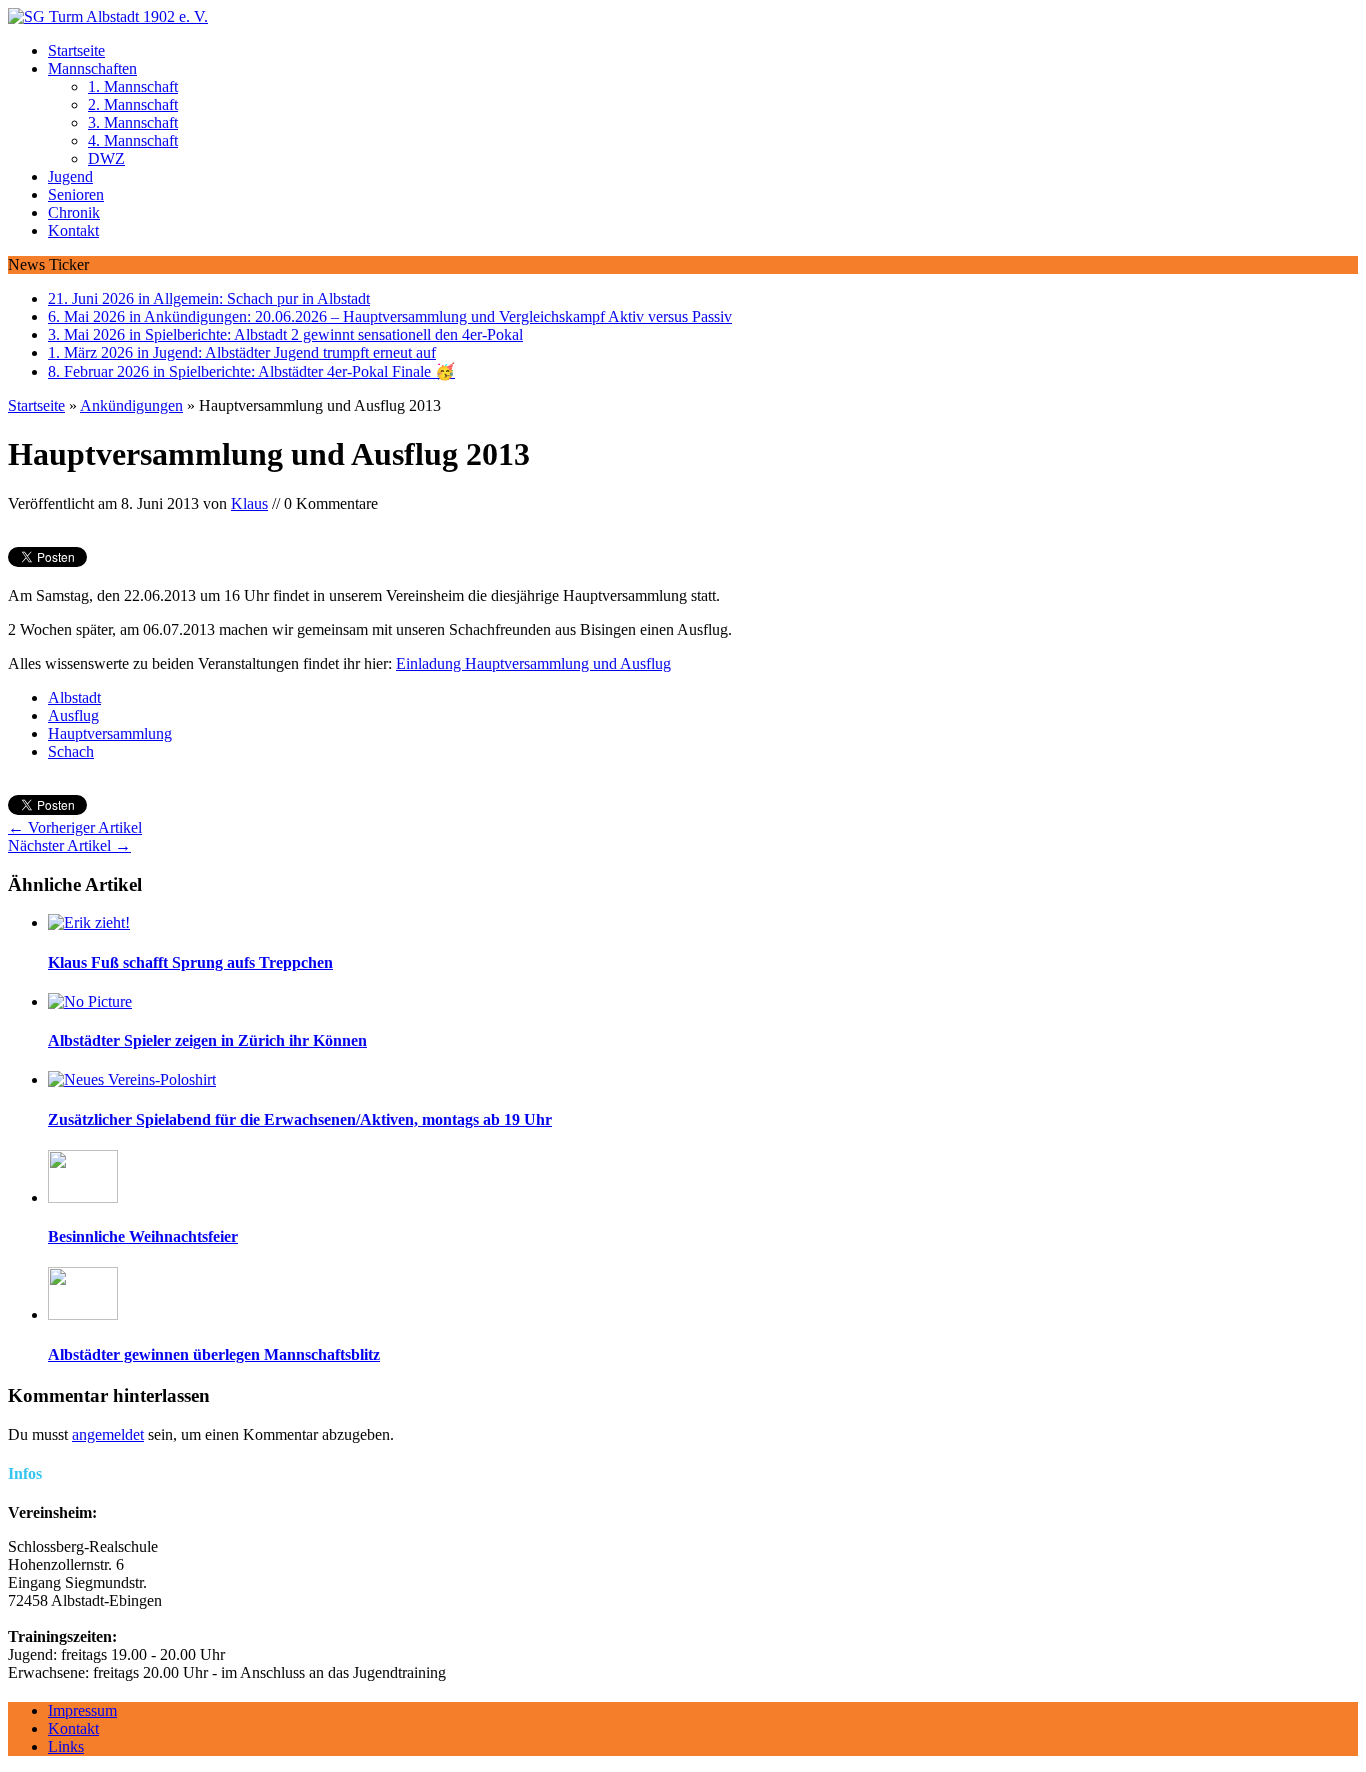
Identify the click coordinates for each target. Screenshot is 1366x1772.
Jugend (70, 176)
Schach (71, 751)
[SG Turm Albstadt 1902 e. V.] (683, 17)
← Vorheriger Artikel (75, 827)
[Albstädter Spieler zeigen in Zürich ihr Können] (90, 1001)
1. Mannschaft (133, 86)
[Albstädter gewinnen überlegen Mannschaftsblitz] (83, 1314)
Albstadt (74, 697)
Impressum (82, 1710)
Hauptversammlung (110, 733)
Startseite (76, 50)
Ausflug (73, 715)
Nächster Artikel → (69, 845)
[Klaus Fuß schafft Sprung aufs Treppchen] (89, 922)
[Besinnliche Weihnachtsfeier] (83, 1197)
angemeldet (108, 1434)
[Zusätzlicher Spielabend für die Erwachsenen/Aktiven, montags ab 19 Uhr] (132, 1079)
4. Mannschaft (133, 140)
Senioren (76, 194)
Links (66, 1746)
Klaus (249, 503)
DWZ (106, 158)
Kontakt (73, 230)
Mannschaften (92, 68)
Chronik (74, 212)
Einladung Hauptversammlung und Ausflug (533, 663)
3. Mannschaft (133, 122)
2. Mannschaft (133, 104)
